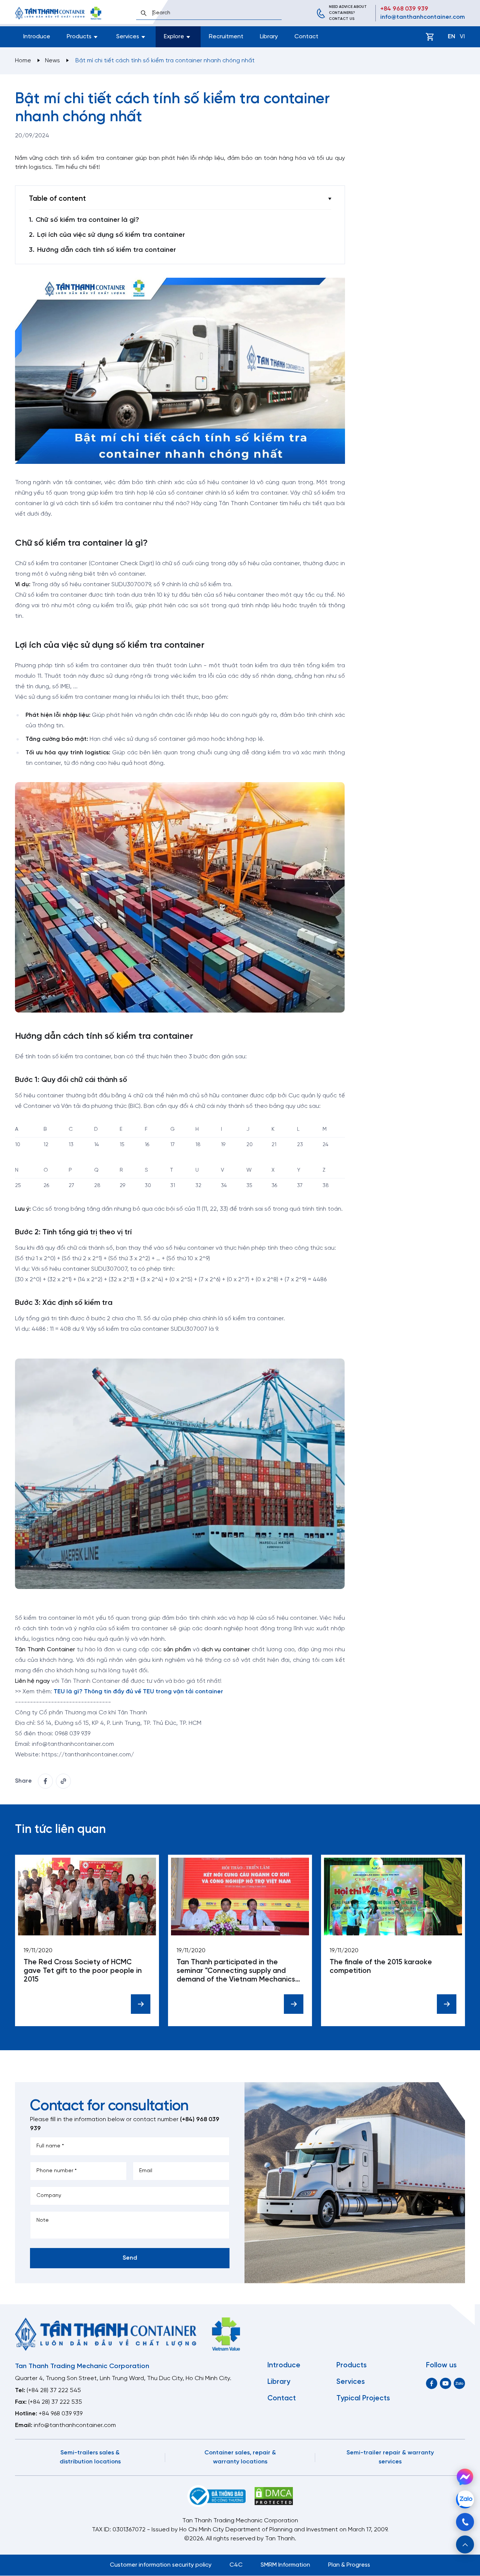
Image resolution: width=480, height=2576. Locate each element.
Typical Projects (363, 2398)
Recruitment (226, 37)
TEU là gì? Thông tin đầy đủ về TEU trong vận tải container (138, 1692)
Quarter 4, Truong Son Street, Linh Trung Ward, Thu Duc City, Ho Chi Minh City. (123, 2378)
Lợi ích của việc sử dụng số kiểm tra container (111, 235)
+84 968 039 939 (404, 9)
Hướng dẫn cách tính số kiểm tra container (106, 250)
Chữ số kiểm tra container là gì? (87, 220)
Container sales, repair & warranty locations (240, 2457)
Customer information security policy (161, 2565)
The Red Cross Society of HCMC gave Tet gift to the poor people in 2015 (83, 1971)
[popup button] (465, 2544)
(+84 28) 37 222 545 (54, 2390)
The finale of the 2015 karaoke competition (381, 1967)
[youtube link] (445, 2383)
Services (351, 2382)
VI (462, 37)
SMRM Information (285, 2565)
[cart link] (430, 37)
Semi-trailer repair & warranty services (390, 2457)
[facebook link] (45, 1781)
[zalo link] (459, 2383)
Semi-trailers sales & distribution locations (90, 2457)
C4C (236, 2565)
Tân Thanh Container (45, 1650)
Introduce (37, 37)
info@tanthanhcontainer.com (423, 17)
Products (352, 2365)
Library (269, 37)
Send (130, 2258)
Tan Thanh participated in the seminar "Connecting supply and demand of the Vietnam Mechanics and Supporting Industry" (236, 1971)
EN (451, 37)
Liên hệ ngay (32, 1681)
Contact (306, 37)
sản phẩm (177, 1650)
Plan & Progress (349, 2565)
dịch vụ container (226, 1650)
